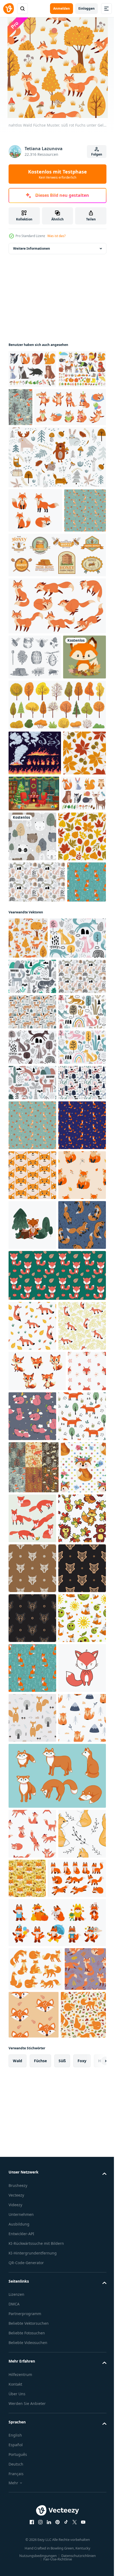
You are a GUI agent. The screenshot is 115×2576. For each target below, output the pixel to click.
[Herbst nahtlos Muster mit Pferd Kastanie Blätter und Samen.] (30, 925)
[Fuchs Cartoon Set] (35, 549)
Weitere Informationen (32, 248)
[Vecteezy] (9, 9)
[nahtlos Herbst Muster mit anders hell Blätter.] (32, 1023)
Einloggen (87, 8)
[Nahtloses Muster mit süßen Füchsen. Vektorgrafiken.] (32, 1785)
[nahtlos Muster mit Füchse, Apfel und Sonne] (32, 2430)
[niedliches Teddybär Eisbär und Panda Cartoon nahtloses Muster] (79, 973)
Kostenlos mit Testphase (57, 174)
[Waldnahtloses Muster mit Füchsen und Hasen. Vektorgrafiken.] (70, 407)
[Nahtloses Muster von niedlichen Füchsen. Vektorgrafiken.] (72, 2026)
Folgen (97, 154)
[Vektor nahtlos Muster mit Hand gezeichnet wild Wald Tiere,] (57, 495)
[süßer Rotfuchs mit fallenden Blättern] (30, 784)
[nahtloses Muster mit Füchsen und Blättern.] (37, 1068)
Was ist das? (56, 236)
